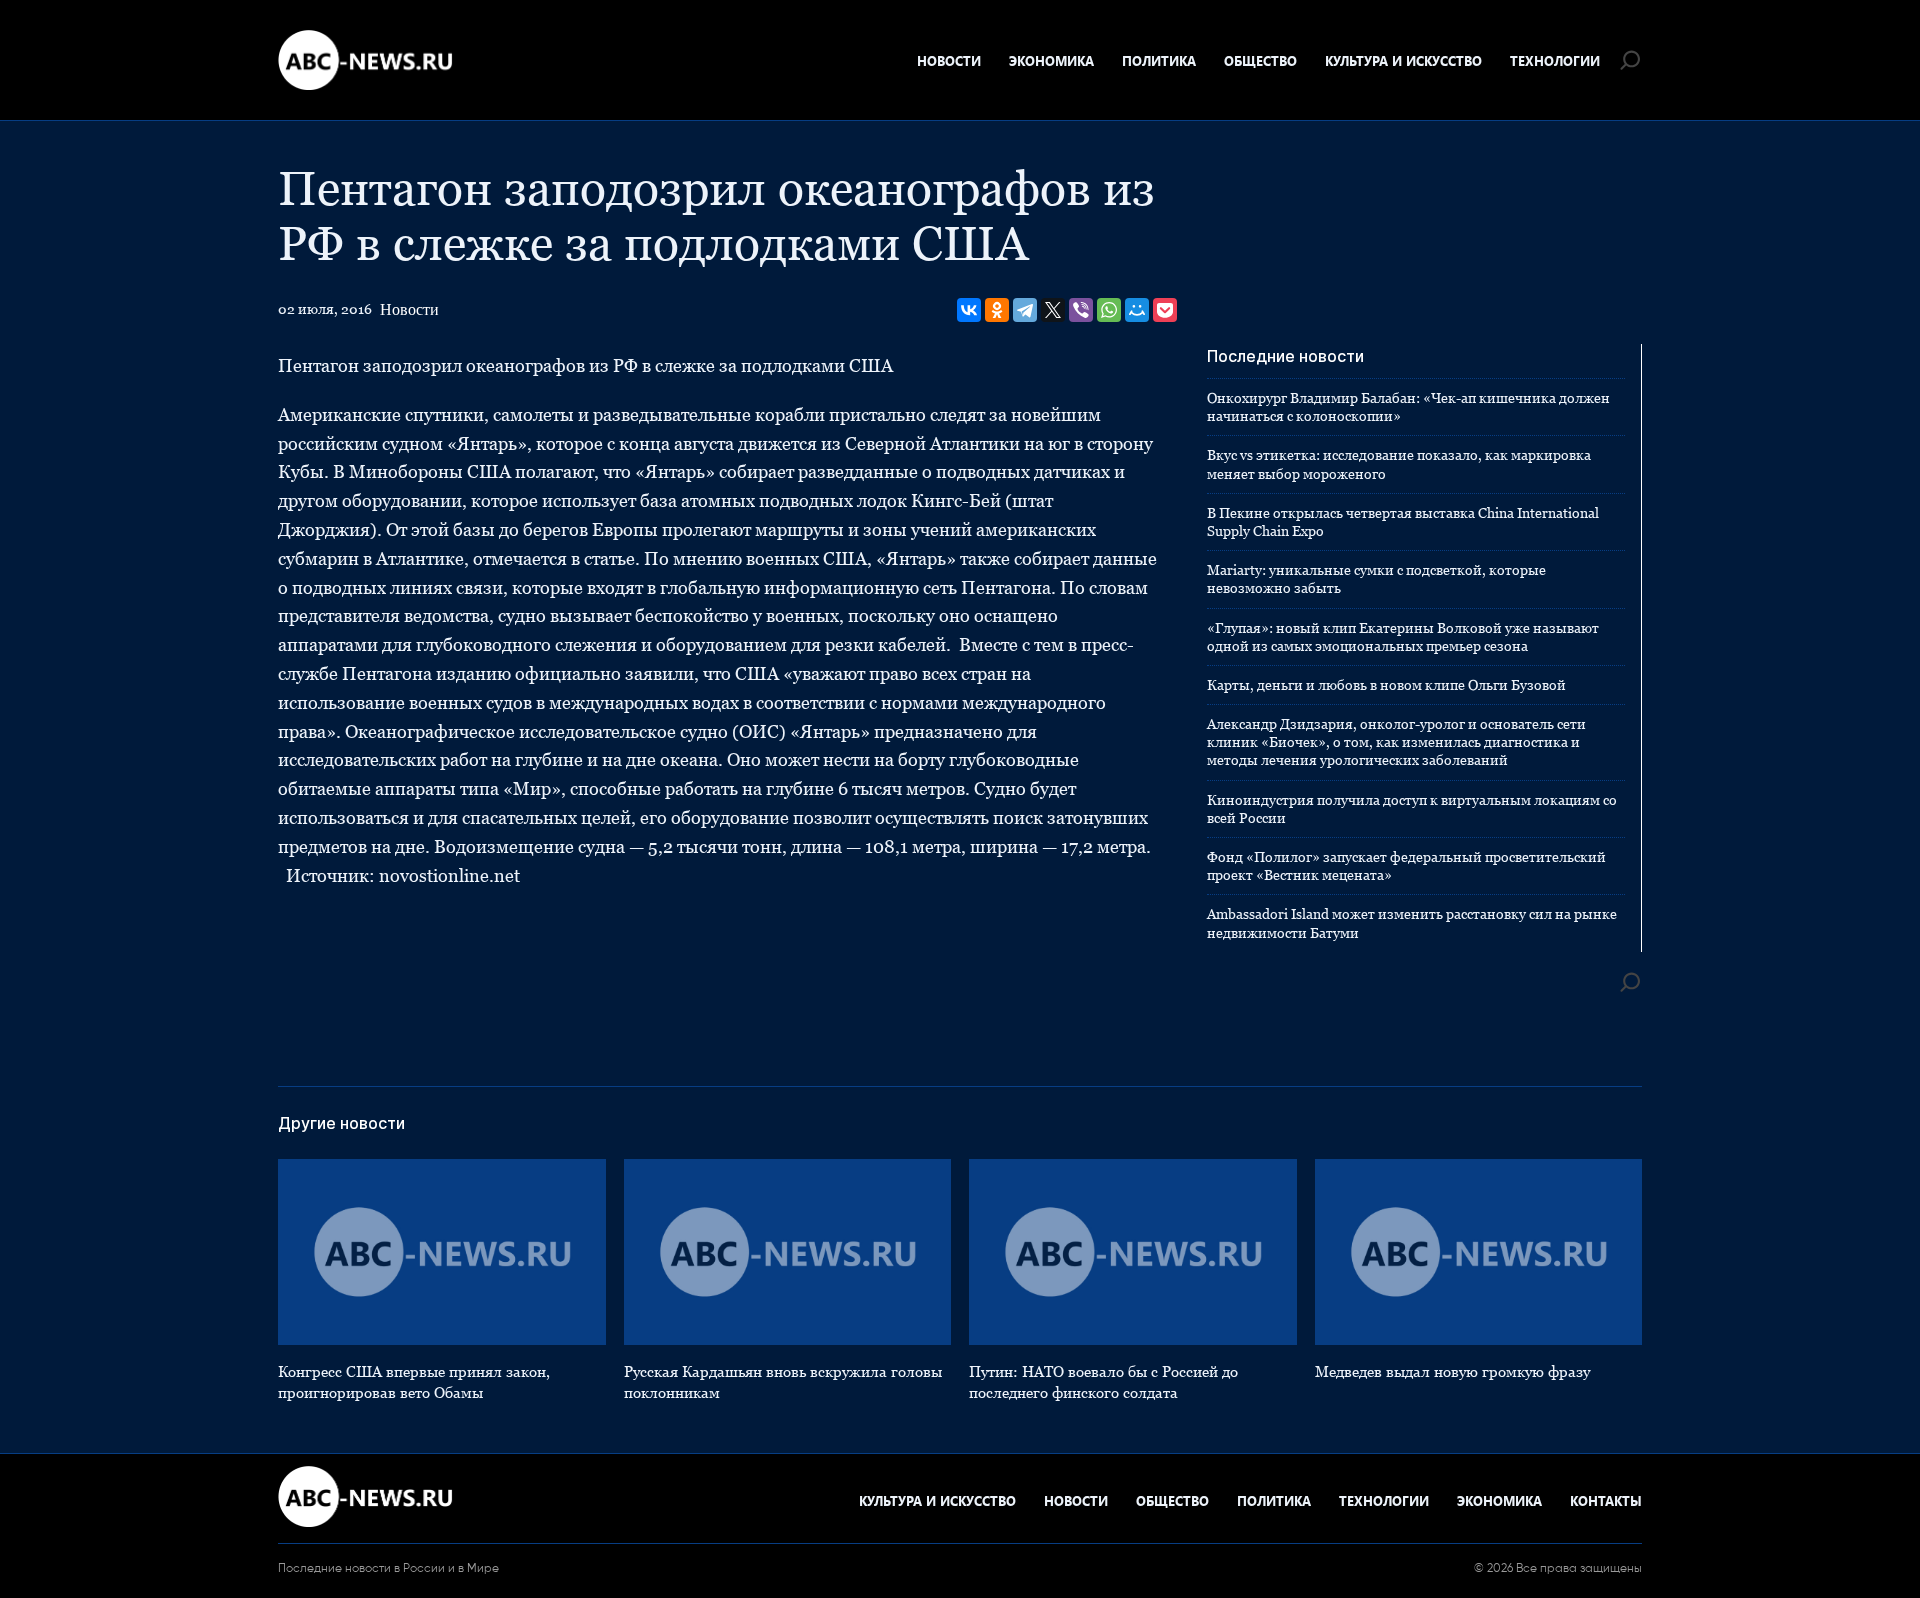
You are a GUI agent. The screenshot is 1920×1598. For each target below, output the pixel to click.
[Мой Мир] (1137, 310)
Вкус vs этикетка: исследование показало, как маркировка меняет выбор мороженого (1399, 464)
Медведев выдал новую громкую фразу (1452, 1371)
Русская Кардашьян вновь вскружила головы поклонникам (783, 1382)
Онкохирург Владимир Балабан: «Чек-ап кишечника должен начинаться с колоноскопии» (1408, 407)
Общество (1260, 60)
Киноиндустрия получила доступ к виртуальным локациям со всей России (1412, 809)
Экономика (1051, 60)
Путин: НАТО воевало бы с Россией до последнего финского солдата (1103, 1382)
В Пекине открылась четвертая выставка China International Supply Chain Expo (1403, 522)
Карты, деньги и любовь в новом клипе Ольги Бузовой (1386, 685)
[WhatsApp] (1109, 310)
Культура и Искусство (1403, 60)
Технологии (1555, 60)
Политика (1159, 60)
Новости (949, 60)
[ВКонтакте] (969, 310)
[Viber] (1081, 310)
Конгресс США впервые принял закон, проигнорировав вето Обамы (414, 1382)
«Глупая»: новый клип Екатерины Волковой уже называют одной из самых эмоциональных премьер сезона (1403, 637)
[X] (1053, 310)
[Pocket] (1165, 310)
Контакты (1606, 1500)
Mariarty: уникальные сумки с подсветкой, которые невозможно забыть (1376, 579)
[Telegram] (1025, 310)
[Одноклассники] (997, 310)
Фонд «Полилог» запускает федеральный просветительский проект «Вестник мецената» (1406, 866)
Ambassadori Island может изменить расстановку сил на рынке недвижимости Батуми (1412, 923)
